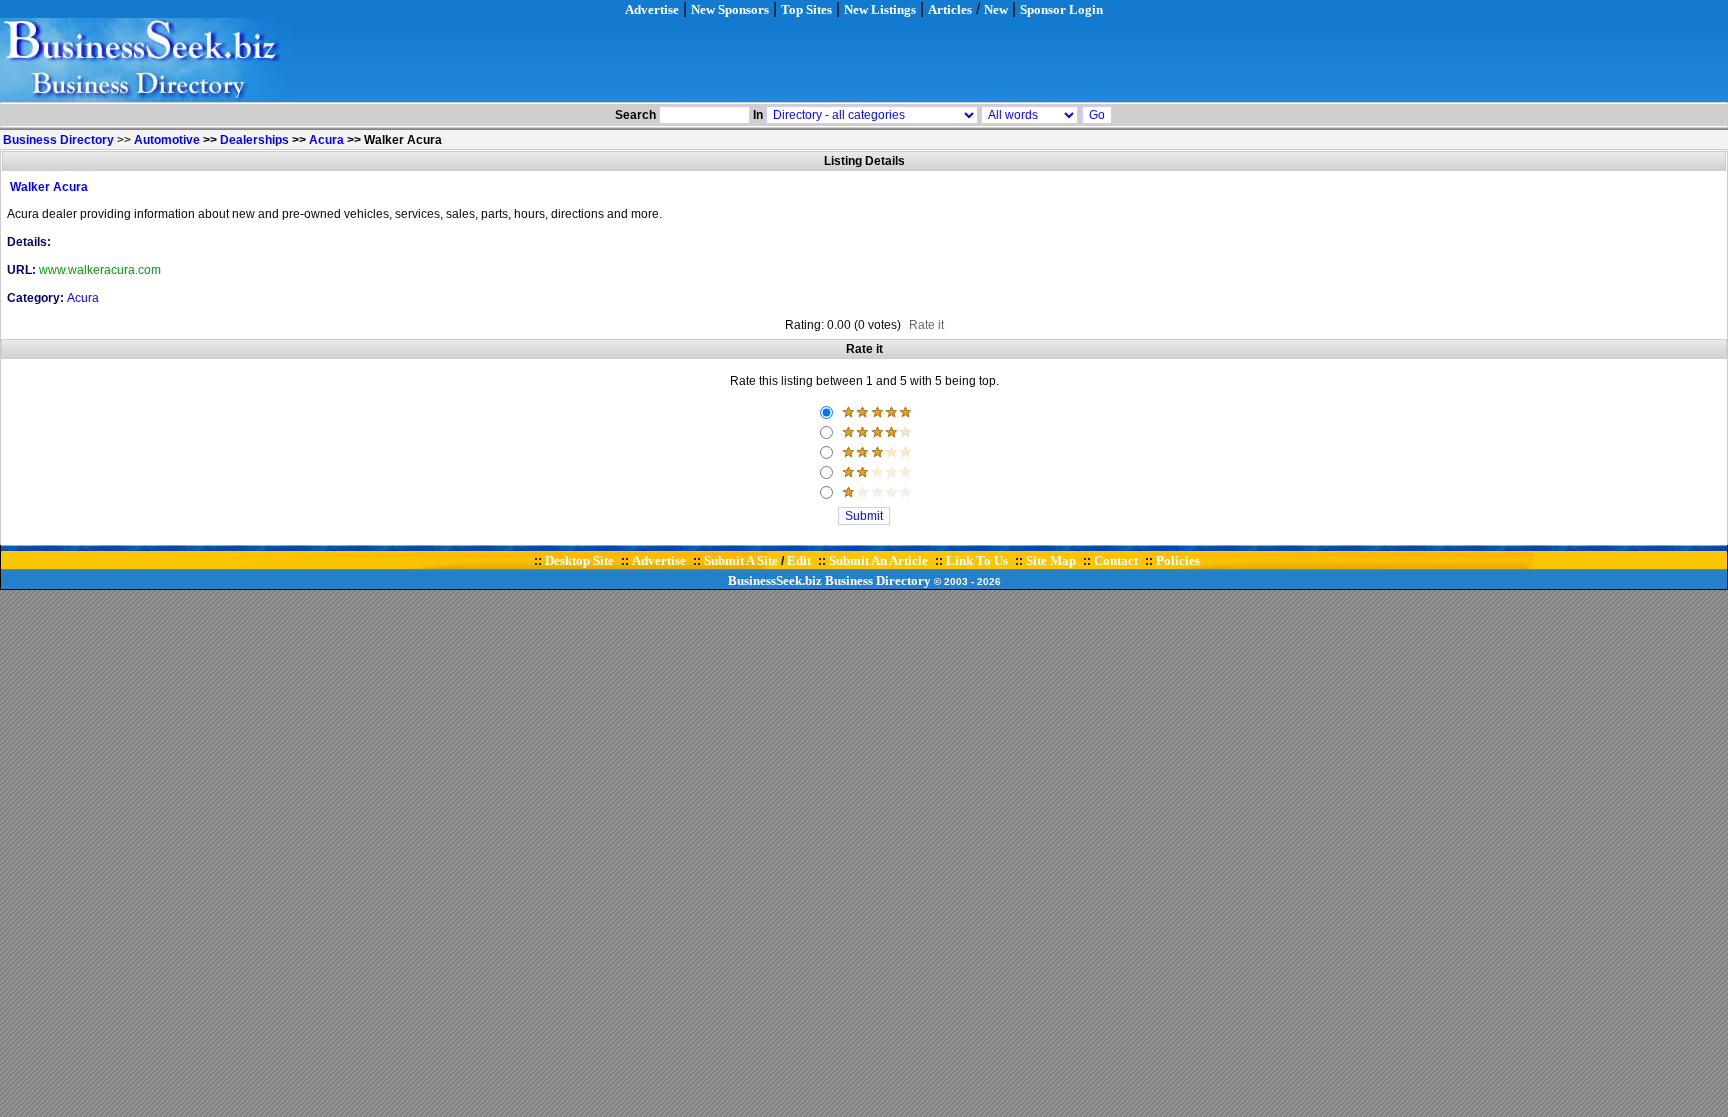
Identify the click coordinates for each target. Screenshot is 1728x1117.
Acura (326, 140)
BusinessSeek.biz (775, 580)
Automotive (167, 140)
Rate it (926, 325)
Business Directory (878, 580)
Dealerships (254, 140)
